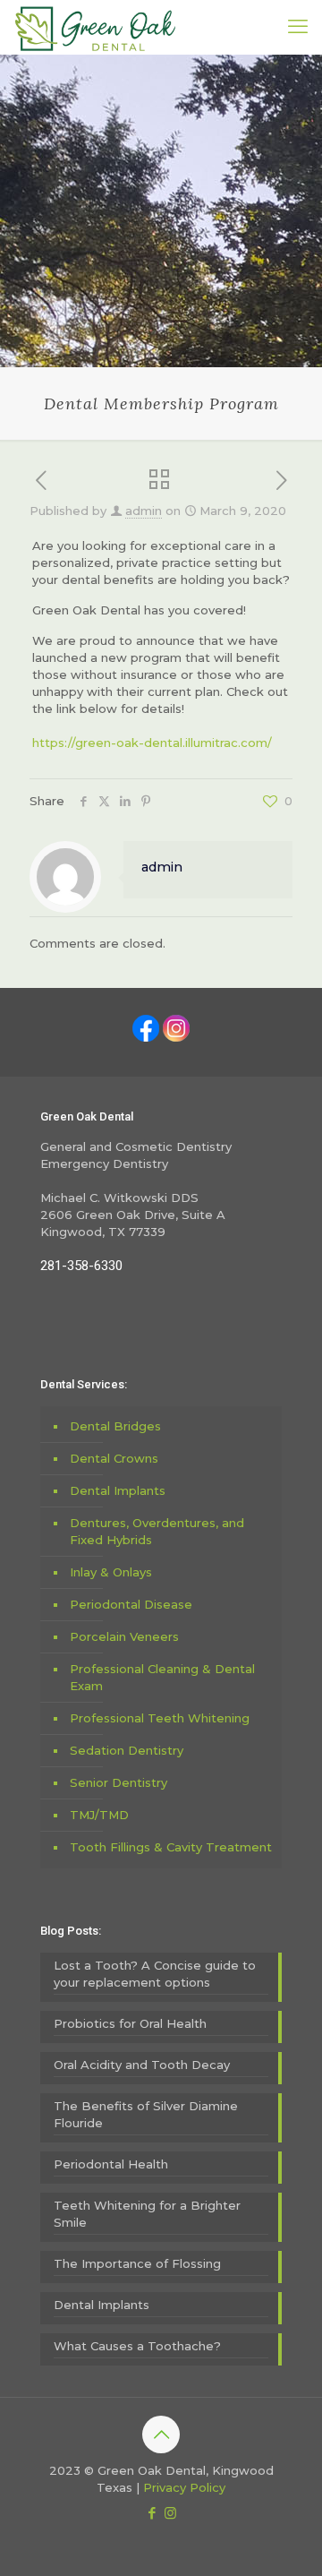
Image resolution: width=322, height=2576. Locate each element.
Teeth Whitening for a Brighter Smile (147, 2214)
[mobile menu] (298, 27)
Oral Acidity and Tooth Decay (142, 2065)
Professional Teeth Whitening (160, 1718)
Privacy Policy (184, 2487)
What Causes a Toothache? (137, 2346)
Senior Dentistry (119, 1782)
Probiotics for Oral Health (130, 2023)
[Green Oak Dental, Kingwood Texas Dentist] (95, 27)
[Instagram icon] (170, 2513)
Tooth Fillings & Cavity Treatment (171, 1847)
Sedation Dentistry (127, 1750)
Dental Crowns (114, 1458)
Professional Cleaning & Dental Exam (162, 1677)
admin (144, 511)
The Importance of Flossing (137, 2263)
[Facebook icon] (152, 2513)
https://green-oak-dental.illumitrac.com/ (152, 743)
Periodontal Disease (131, 1604)
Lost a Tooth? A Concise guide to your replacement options (155, 1974)
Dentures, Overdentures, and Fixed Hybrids (157, 1531)
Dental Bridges (115, 1426)
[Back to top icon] (161, 2434)
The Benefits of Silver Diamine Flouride (146, 2114)
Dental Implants (118, 1490)
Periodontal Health (111, 2164)
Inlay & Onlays (111, 1572)
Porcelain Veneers (124, 1636)
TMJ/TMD (99, 1815)
